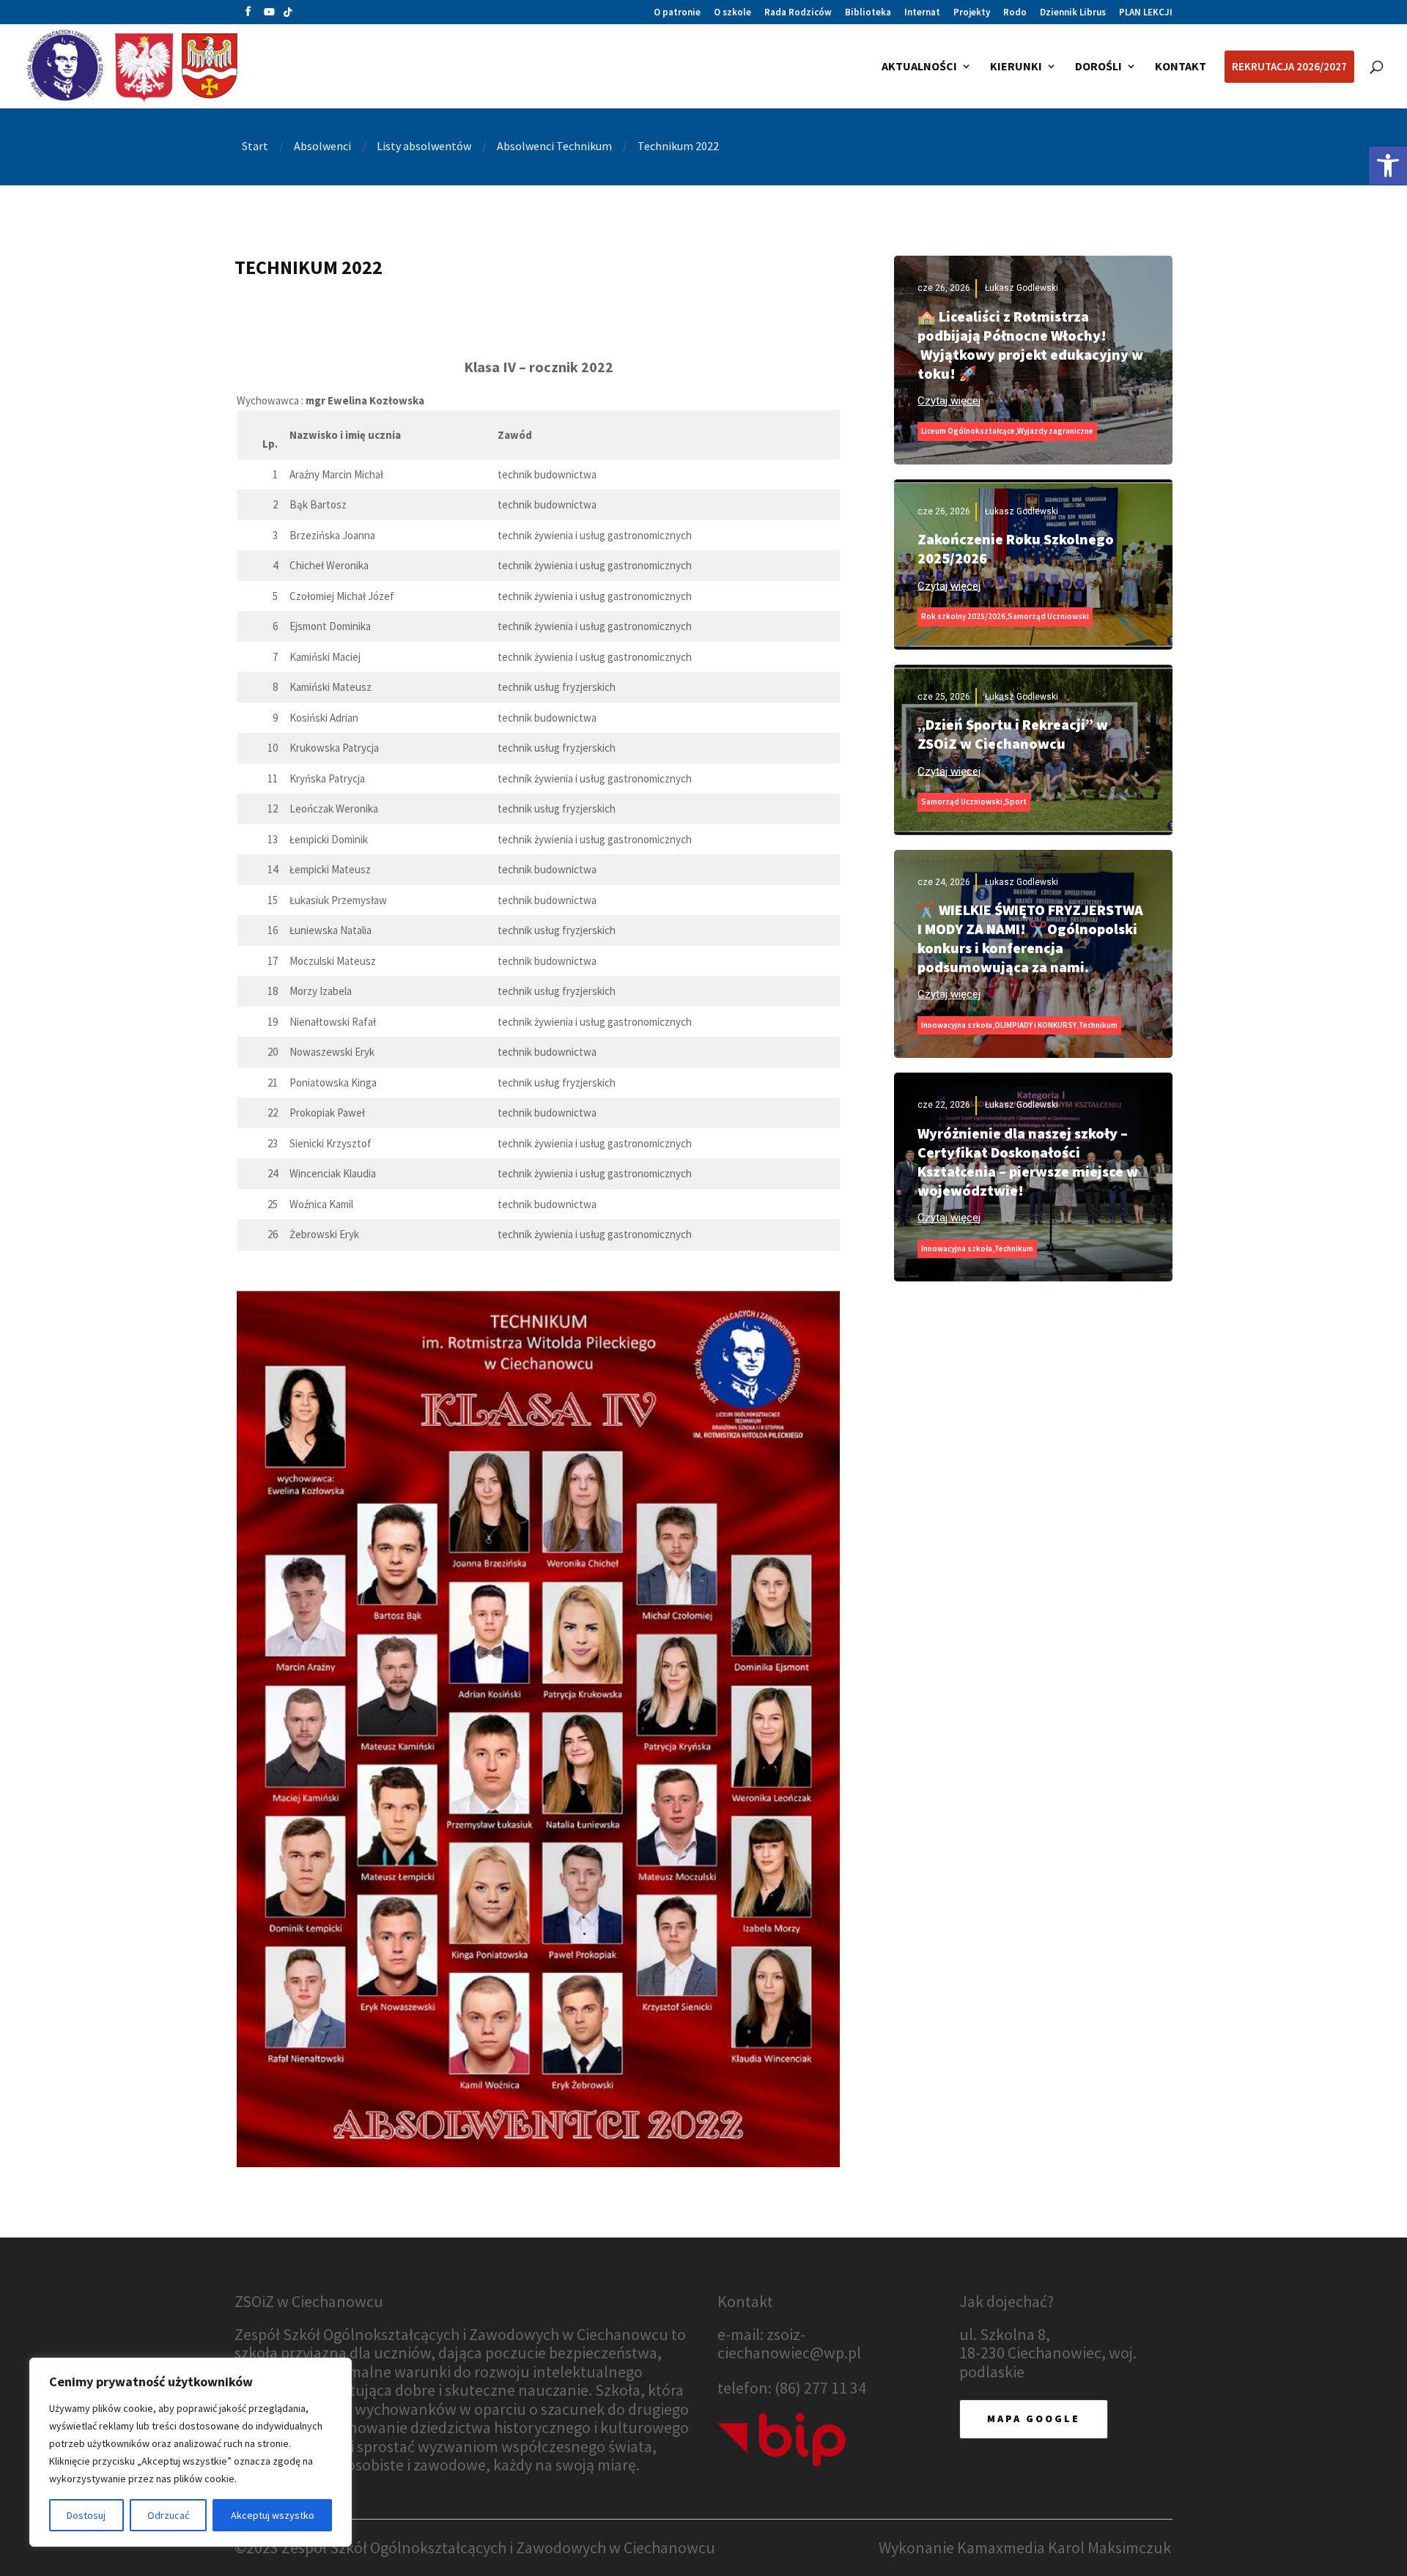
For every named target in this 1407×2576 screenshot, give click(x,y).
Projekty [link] (972, 13)
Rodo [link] (1015, 13)
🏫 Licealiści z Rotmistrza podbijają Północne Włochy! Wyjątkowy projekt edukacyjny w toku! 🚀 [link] (1030, 345)
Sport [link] (1016, 802)
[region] (191, 2452)
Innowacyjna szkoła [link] (957, 1025)
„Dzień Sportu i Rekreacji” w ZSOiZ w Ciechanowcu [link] (1013, 734)
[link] (1388, 166)
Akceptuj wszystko (273, 2515)
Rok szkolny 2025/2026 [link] (963, 616)
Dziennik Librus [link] (1073, 13)
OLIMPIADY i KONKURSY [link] (1035, 1025)
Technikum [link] (1098, 1025)
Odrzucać (168, 2515)
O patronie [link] (677, 13)
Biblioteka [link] (868, 13)
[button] (248, 15)
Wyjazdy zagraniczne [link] (1055, 431)
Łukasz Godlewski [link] (1022, 288)
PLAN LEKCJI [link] (1146, 13)
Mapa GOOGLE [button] (1034, 2418)
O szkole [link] (732, 13)
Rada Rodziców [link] (798, 13)
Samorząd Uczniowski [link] (1048, 616)
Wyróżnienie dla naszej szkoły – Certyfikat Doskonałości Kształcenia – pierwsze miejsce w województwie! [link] (1028, 1162)
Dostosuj (86, 2515)
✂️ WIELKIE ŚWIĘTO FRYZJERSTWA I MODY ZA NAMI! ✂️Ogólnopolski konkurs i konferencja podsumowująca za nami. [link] (1030, 938)
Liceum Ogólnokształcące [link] (968, 431)
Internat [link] (922, 13)
